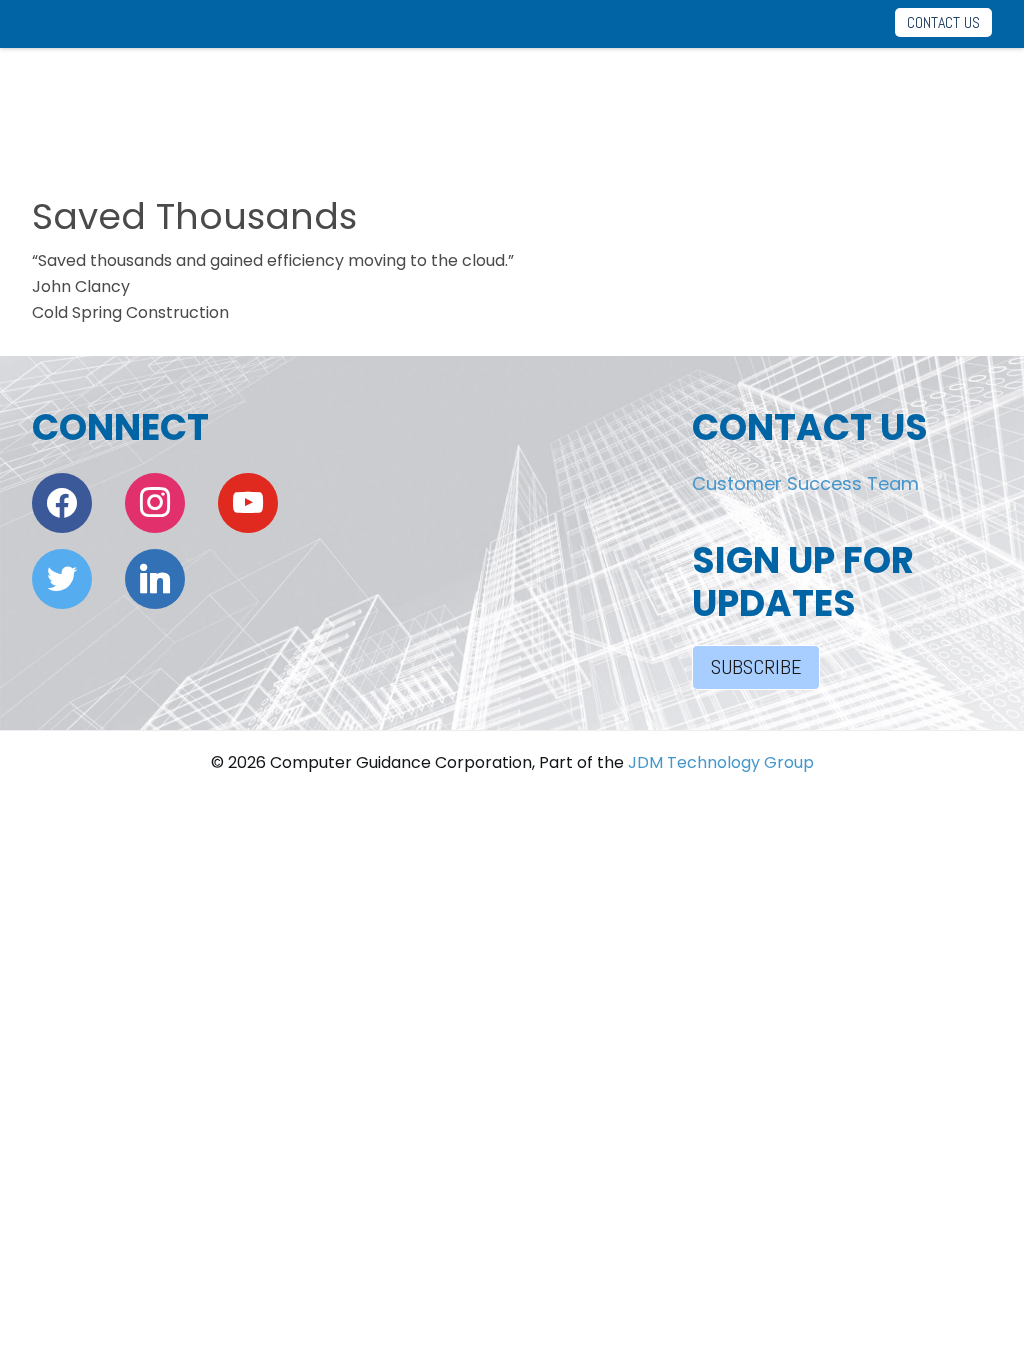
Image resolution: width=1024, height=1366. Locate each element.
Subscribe (756, 667)
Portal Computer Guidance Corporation (111, 103)
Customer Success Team (805, 483)
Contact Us (943, 22)
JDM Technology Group (721, 762)
